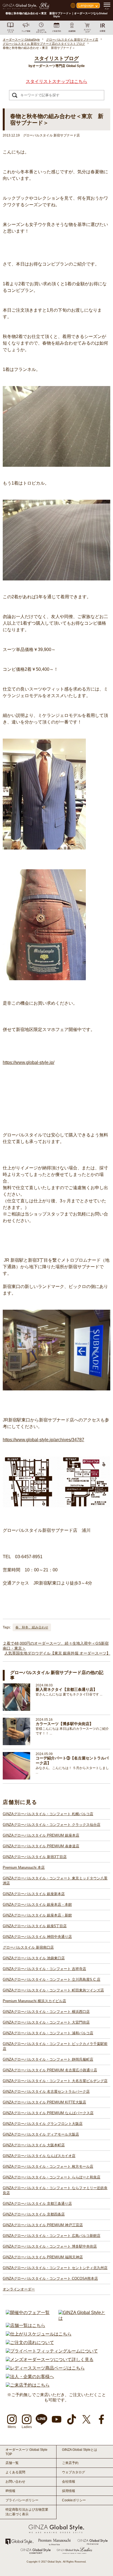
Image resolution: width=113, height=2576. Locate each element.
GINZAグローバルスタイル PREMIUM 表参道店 (41, 1846)
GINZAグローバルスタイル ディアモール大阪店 (41, 2134)
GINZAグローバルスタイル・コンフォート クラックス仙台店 (52, 1825)
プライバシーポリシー (22, 2500)
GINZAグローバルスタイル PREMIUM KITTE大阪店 (44, 2102)
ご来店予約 (70, 2463)
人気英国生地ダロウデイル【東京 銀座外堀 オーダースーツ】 (57, 1653)
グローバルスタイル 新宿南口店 (28, 1947)
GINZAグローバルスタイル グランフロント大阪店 (43, 2124)
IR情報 (10, 2491)
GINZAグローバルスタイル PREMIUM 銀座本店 (41, 1835)
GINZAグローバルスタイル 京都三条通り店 (37, 2204)
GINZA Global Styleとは (80, 2450)
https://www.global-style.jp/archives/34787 (43, 1440)
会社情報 (69, 2482)
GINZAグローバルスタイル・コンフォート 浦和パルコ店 (48, 2033)
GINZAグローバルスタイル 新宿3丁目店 (35, 1857)
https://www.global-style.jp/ (29, 1062)
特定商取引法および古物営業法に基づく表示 (27, 2512)
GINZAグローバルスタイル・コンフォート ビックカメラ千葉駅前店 (55, 2046)
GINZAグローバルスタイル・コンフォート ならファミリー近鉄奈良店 (55, 2190)
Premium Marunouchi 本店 (24, 1867)
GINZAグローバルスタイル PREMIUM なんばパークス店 (48, 2113)
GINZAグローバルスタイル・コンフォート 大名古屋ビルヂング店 (55, 2081)
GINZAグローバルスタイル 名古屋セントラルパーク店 (46, 2092)
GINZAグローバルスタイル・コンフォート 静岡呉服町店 (48, 2059)
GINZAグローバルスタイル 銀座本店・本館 (37, 1905)
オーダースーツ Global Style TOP (26, 2452)
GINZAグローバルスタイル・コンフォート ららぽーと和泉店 (52, 2177)
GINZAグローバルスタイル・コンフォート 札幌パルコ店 (48, 1814)
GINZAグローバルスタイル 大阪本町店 (34, 2145)
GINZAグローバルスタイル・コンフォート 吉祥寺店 (44, 1969)
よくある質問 (15, 2472)
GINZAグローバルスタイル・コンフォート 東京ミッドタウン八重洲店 (55, 1881)
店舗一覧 (12, 2463)
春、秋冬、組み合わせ (32, 1627)
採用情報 (69, 2491)
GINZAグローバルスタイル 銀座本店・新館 (37, 1915)
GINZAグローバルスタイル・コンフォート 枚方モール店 (48, 2166)
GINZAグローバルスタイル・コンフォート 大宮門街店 (46, 2022)
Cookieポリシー (74, 2500)
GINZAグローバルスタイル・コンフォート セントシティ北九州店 (55, 2268)
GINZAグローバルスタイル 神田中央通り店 (37, 1937)
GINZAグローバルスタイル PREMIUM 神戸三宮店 (43, 2225)
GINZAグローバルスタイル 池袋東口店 (34, 1958)
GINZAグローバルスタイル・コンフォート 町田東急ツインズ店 (53, 1990)
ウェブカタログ (74, 2472)
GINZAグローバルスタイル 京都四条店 (34, 2214)
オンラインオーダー (19, 2289)
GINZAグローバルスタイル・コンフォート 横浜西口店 (46, 2012)
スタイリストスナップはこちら (56, 81)
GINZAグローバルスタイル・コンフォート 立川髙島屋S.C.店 (52, 1980)
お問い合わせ (15, 2482)
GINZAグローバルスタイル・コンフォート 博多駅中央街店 (50, 2246)
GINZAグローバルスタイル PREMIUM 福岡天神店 (43, 2257)
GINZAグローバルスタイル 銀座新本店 (34, 1894)
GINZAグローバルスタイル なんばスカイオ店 (39, 2156)
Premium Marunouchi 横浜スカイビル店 (34, 2001)
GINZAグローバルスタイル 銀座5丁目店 (35, 1926)
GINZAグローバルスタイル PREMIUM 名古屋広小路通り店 (50, 2070)
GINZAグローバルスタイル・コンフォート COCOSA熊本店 (50, 2279)
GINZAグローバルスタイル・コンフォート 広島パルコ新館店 (52, 2236)
